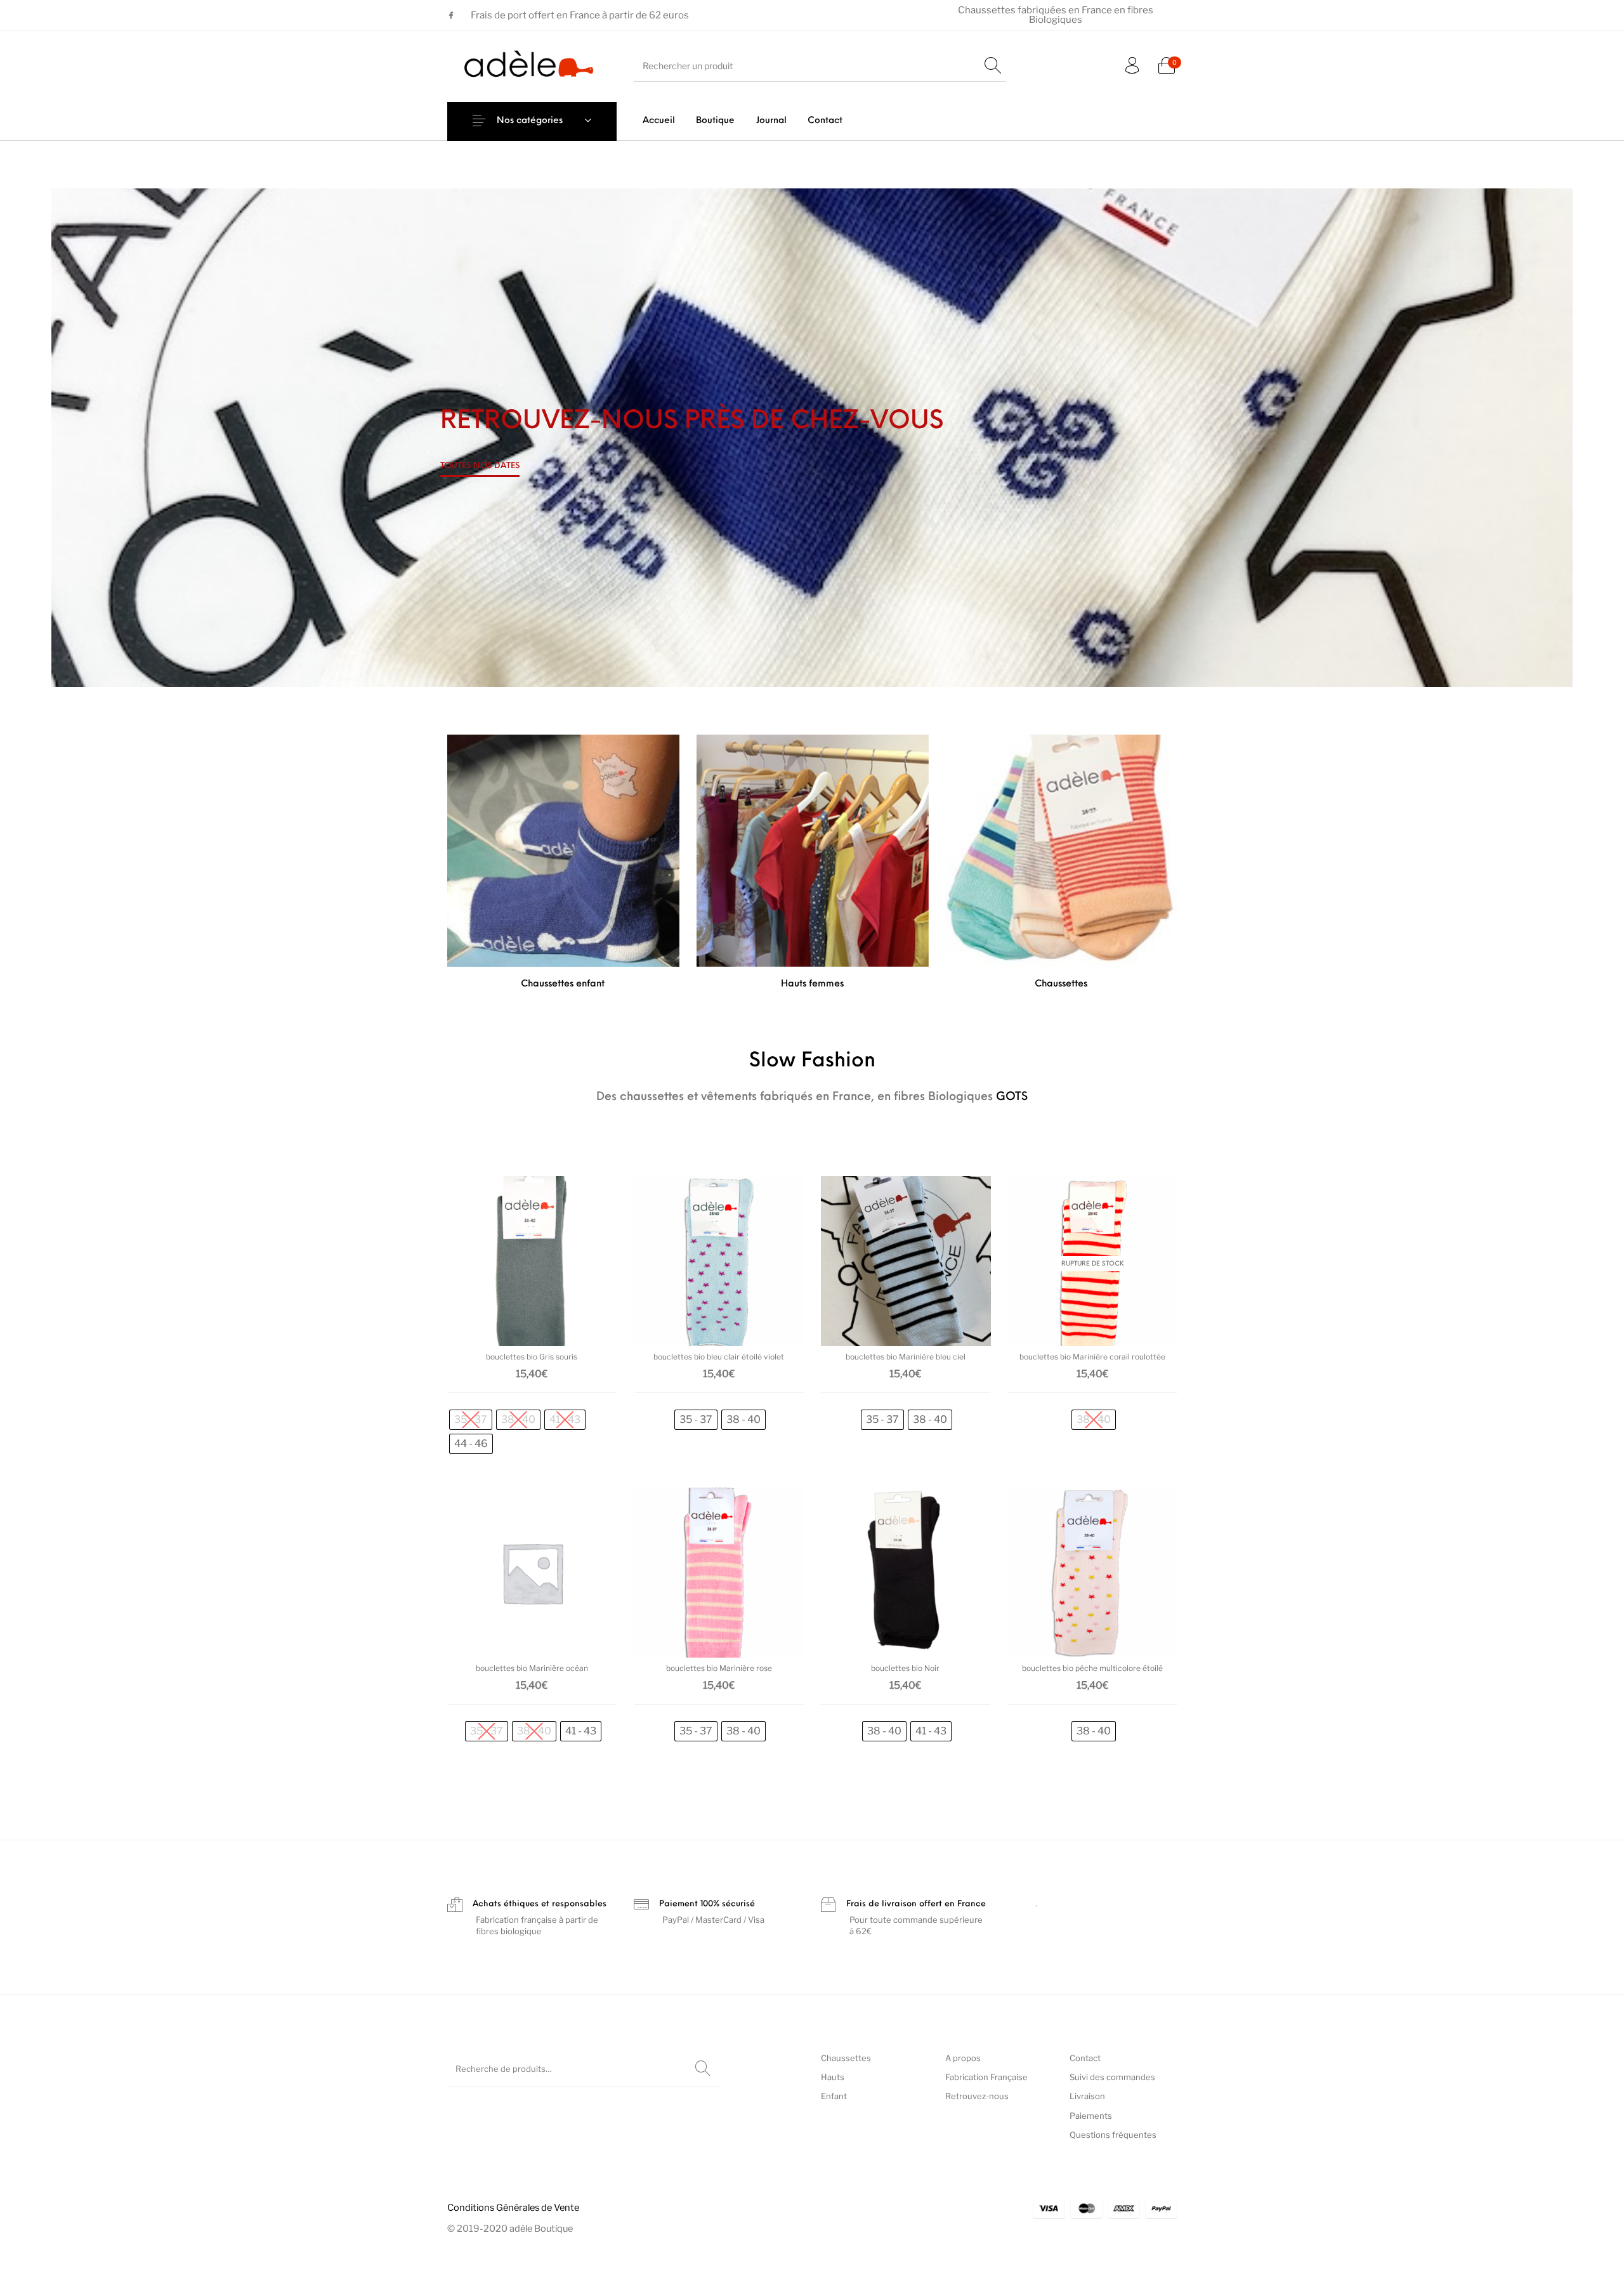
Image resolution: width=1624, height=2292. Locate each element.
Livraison (1087, 2096)
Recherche (703, 2069)
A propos (963, 2058)
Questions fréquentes (1113, 2135)
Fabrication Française (986, 2077)
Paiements (1091, 2116)
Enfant (834, 2096)
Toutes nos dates (480, 466)
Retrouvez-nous (977, 2096)
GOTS (1012, 1097)
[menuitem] (659, 121)
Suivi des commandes (1112, 2077)
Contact (1085, 2058)
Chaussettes (846, 2058)
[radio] (471, 1420)
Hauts (833, 2077)
